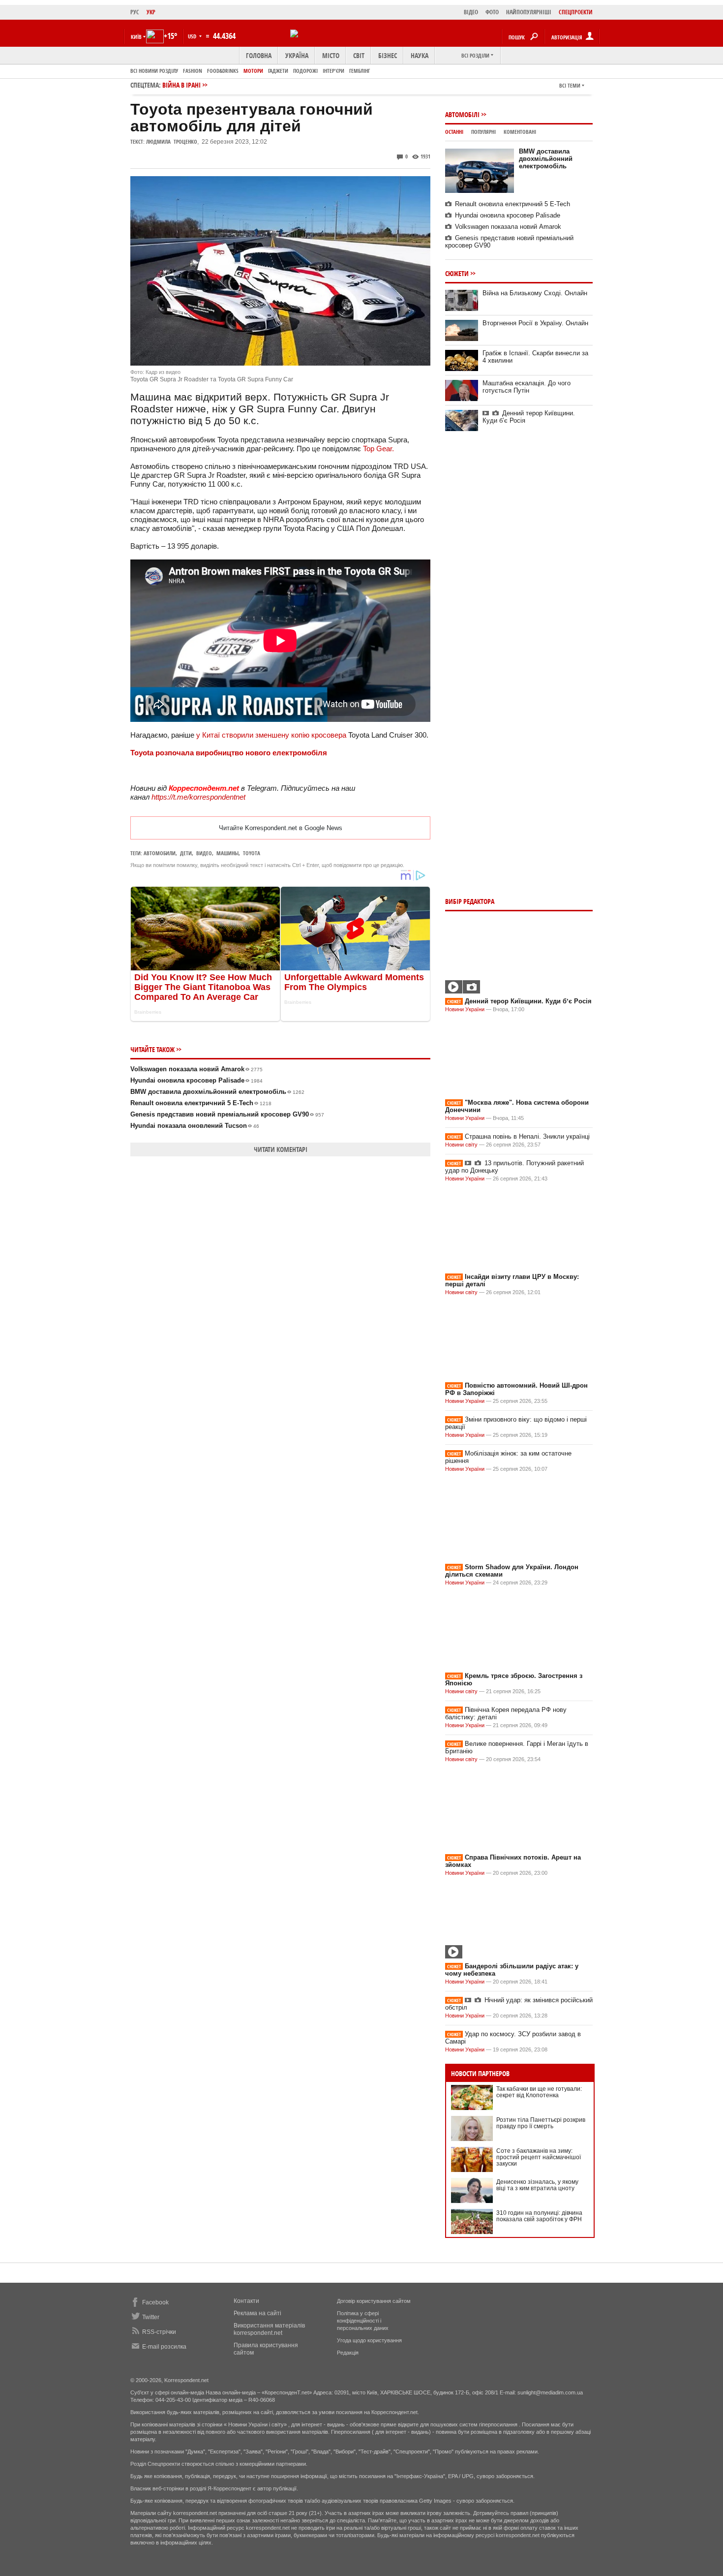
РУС (135, 12)
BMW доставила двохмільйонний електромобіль (217, 1092)
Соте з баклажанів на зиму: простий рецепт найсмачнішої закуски (539, 2157)
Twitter (151, 2317)
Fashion (193, 71)
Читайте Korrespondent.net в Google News (281, 828)
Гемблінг (360, 71)
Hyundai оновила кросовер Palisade (196, 1080)
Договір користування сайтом (374, 2301)
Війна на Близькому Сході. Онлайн (535, 293)
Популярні (483, 132)
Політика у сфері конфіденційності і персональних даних (363, 2321)
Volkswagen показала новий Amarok (196, 1069)
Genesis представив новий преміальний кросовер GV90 (227, 1114)
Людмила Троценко (172, 141)
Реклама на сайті (257, 2313)
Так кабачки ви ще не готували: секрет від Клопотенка (539, 2092)
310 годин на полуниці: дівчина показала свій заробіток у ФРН (539, 2216)
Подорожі (305, 71)
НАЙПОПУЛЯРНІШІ (529, 12)
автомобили (160, 853)
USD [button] (193, 36)
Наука (420, 55)
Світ (359, 55)
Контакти (246, 2301)
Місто (331, 55)
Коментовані (520, 132)
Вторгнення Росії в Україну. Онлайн (535, 323)
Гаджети (278, 71)
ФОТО (492, 12)
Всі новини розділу (154, 71)
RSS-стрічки (159, 2332)
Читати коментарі (281, 1149)
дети (186, 853)
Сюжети (457, 273)
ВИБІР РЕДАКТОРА (470, 901)
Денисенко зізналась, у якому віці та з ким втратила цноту (537, 2185)
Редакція (348, 2353)
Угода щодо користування (369, 2340)
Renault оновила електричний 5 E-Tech (201, 1103)
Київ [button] (136, 37)
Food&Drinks (223, 71)
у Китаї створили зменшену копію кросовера (271, 735)
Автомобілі (462, 114)
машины (227, 853)
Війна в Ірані (181, 85)
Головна (259, 55)
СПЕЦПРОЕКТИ (576, 12)
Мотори (253, 71)
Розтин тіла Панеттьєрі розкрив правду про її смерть (541, 2123)
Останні (454, 132)
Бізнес (388, 55)
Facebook (155, 2302)
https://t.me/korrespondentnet (198, 797)
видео (204, 853)
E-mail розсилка (164, 2347)
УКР (151, 12)
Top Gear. (378, 449)
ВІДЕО (471, 12)
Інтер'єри (333, 71)
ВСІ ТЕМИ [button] (570, 85)
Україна (297, 55)
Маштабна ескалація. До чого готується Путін (527, 387)
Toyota (252, 853)
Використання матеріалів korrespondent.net (269, 2329)
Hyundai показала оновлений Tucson (195, 1126)
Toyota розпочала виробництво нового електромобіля (229, 753)
